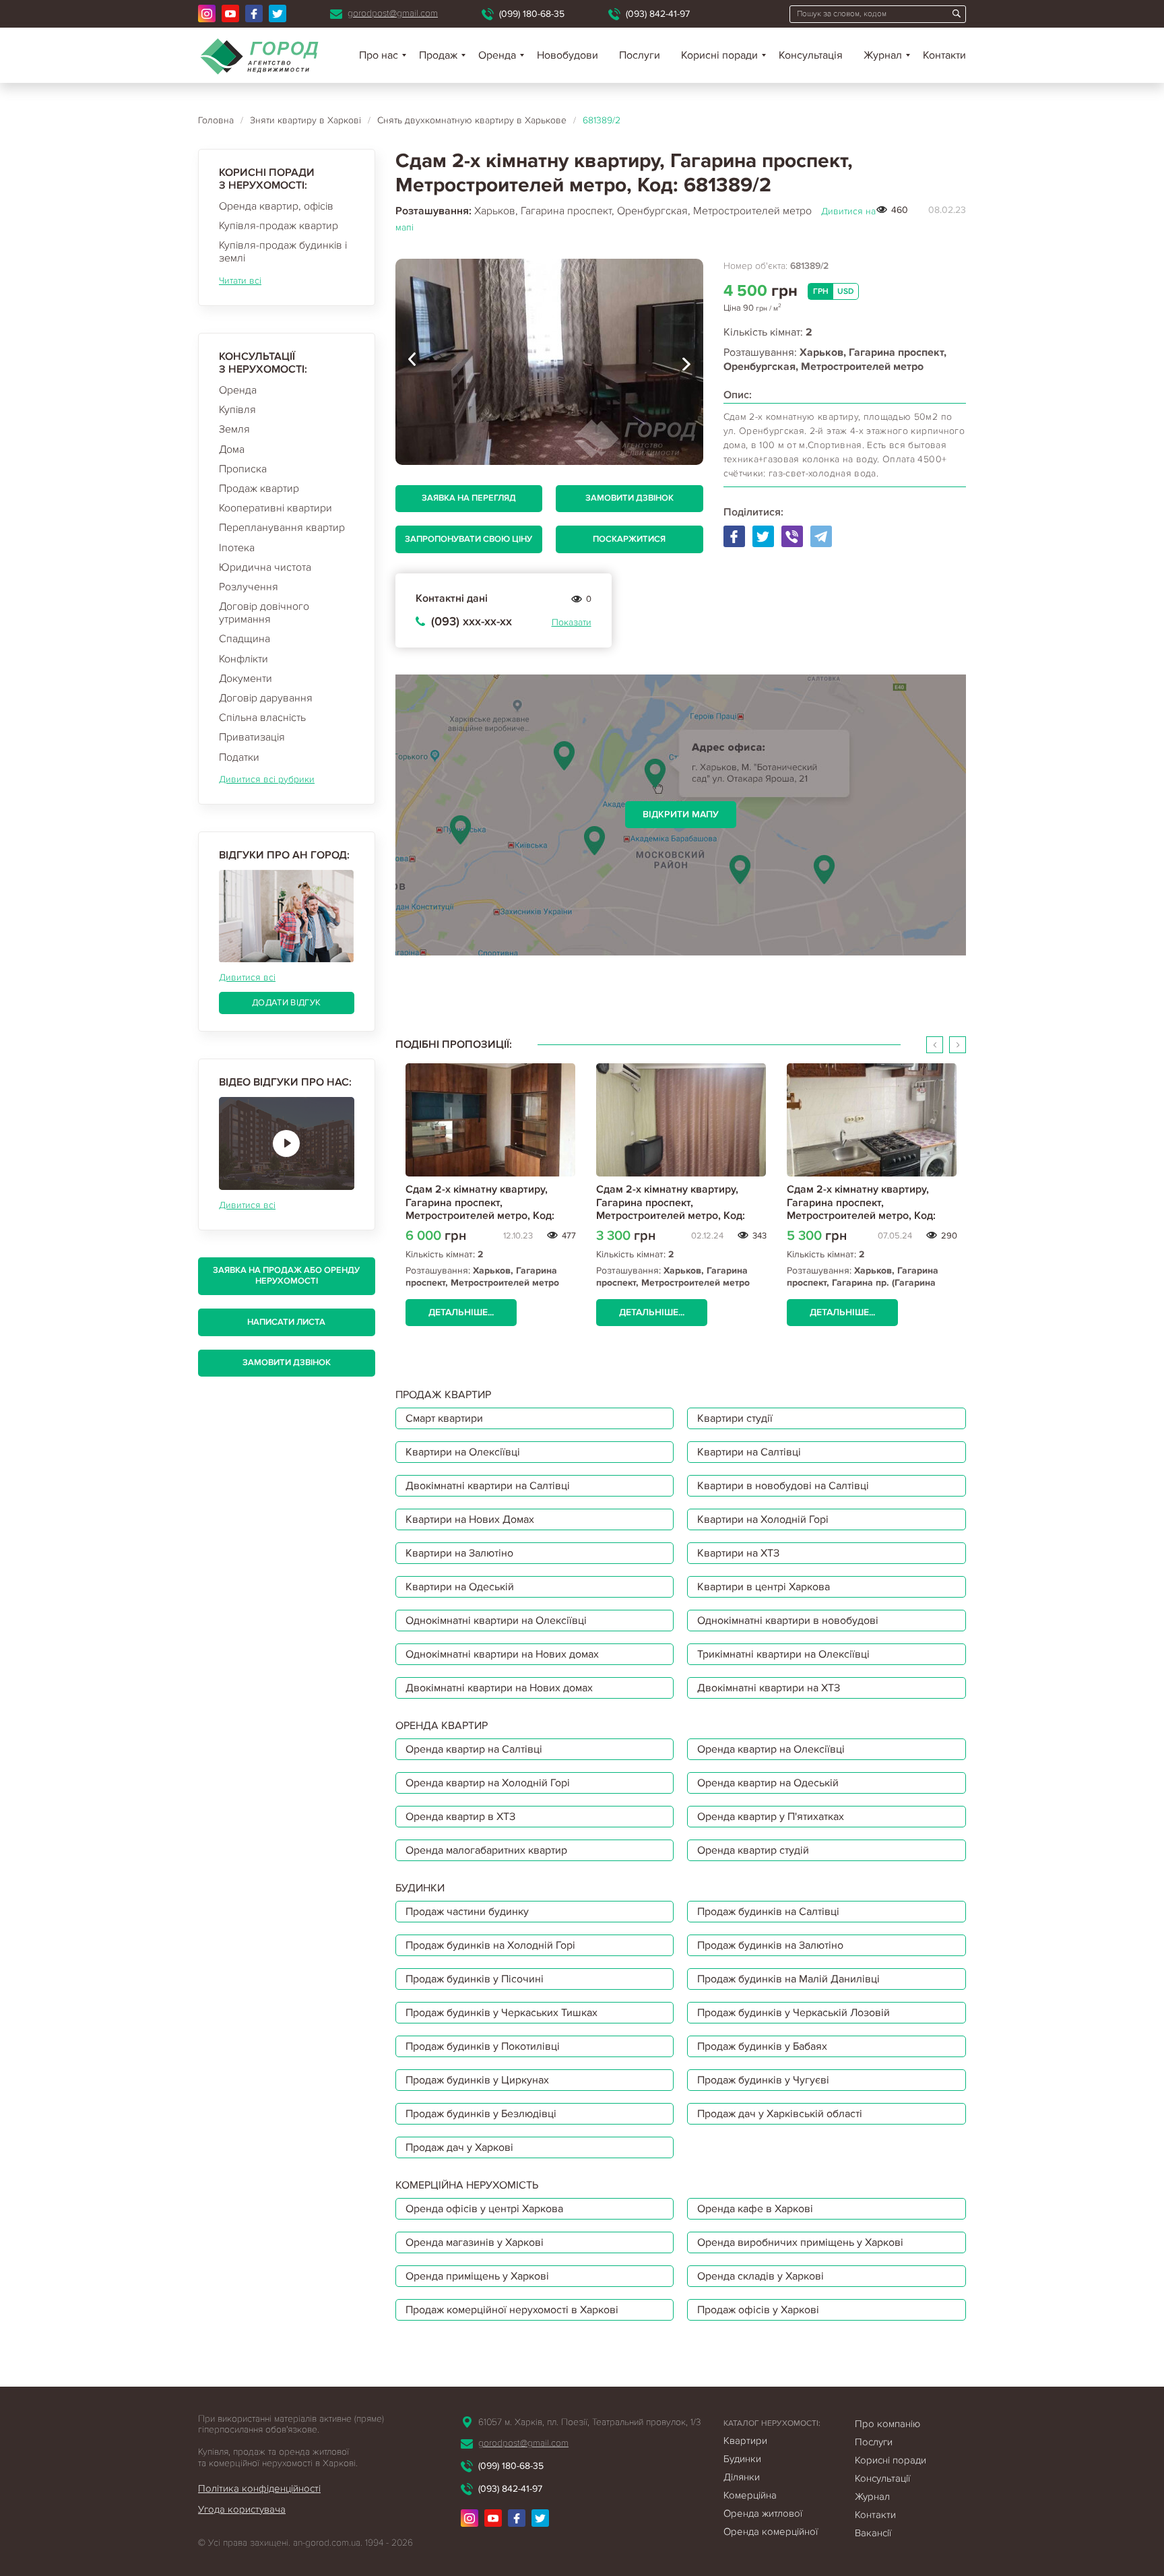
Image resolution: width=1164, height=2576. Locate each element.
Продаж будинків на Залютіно (770, 1945)
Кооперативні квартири (276, 508)
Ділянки (742, 2477)
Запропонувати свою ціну (468, 539)
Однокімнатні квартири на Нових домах (502, 1654)
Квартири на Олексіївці (463, 1452)
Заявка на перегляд (469, 498)
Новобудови (568, 55)
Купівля (237, 410)
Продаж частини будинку (467, 1912)
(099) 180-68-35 (532, 14)
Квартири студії (735, 1418)
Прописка (243, 469)
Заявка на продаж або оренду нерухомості (286, 1276)
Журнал (883, 55)
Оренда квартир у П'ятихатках (771, 1817)
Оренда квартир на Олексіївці (771, 1749)
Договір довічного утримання (264, 613)
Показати (572, 622)
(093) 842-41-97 (658, 14)
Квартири (745, 2441)
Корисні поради (719, 55)
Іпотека (237, 548)
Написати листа (286, 1322)
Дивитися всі (247, 977)
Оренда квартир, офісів (276, 206)
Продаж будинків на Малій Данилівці (788, 1979)
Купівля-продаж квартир (279, 226)
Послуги (640, 55)
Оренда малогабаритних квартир (486, 1850)
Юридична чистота (265, 567)
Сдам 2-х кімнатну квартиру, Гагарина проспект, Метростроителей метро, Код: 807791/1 (861, 1209)
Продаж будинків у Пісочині (475, 1979)
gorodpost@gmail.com (393, 13)
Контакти (944, 55)
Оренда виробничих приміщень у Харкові (800, 2242)
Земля (234, 429)
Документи (246, 679)
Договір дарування (266, 698)
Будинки (742, 2459)
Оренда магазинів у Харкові (475, 2242)
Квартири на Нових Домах (470, 1519)
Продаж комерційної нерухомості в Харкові (512, 2310)
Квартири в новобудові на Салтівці (783, 1486)
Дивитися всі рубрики (267, 779)
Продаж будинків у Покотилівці (483, 2046)
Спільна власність (262, 718)
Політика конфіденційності (259, 2488)
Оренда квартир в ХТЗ (460, 1817)
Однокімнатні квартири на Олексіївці (496, 1621)
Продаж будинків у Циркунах (477, 2080)
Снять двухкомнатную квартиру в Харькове (472, 120)
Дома (232, 449)
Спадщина (245, 639)
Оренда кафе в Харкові (755, 2209)
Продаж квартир (259, 489)
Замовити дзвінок (287, 1362)
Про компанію (887, 2424)
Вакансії (873, 2533)
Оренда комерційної (771, 2532)
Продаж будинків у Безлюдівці (481, 2114)
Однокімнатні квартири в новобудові (788, 1621)
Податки (239, 757)
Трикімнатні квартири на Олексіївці (783, 1654)
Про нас (379, 55)
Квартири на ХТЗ (738, 1553)
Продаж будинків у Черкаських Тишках (502, 2013)
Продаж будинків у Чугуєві (763, 2080)
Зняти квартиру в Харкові (305, 120)
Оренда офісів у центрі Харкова (484, 2209)
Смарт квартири (444, 1418)
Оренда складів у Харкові (761, 2276)
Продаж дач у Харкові (459, 2147)
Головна (216, 120)
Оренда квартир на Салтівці (474, 1749)
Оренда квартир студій (753, 1850)
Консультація (811, 55)
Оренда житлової (763, 2513)
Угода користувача (242, 2509)
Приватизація (252, 737)
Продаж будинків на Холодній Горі (490, 1945)
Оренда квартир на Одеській (768, 1783)
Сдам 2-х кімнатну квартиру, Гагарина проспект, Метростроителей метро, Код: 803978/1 (671, 1209)
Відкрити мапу (681, 814)
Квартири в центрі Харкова (764, 1587)
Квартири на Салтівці (749, 1452)
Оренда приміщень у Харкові (477, 2276)
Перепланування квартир (282, 528)
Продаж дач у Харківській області (780, 2114)
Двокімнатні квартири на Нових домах (499, 1688)
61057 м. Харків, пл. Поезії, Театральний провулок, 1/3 (589, 2422)
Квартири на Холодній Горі (763, 1519)
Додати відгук (286, 1003)
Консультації (882, 2478)
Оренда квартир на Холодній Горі (488, 1783)
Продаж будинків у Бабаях (762, 2046)
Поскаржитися (629, 539)
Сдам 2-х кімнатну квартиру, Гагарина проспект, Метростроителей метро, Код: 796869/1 (480, 1209)
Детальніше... (461, 1312)
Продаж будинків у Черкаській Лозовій (794, 2013)
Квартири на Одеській (460, 1587)
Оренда (238, 390)
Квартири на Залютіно (459, 1553)
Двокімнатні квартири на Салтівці (488, 1486)
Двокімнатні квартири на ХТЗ (769, 1688)
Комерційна (750, 2495)
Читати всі (240, 281)
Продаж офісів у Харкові (758, 2310)
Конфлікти (244, 659)
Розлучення (249, 587)
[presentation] (412, 362)
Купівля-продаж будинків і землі (283, 252)
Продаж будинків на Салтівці (768, 1912)
